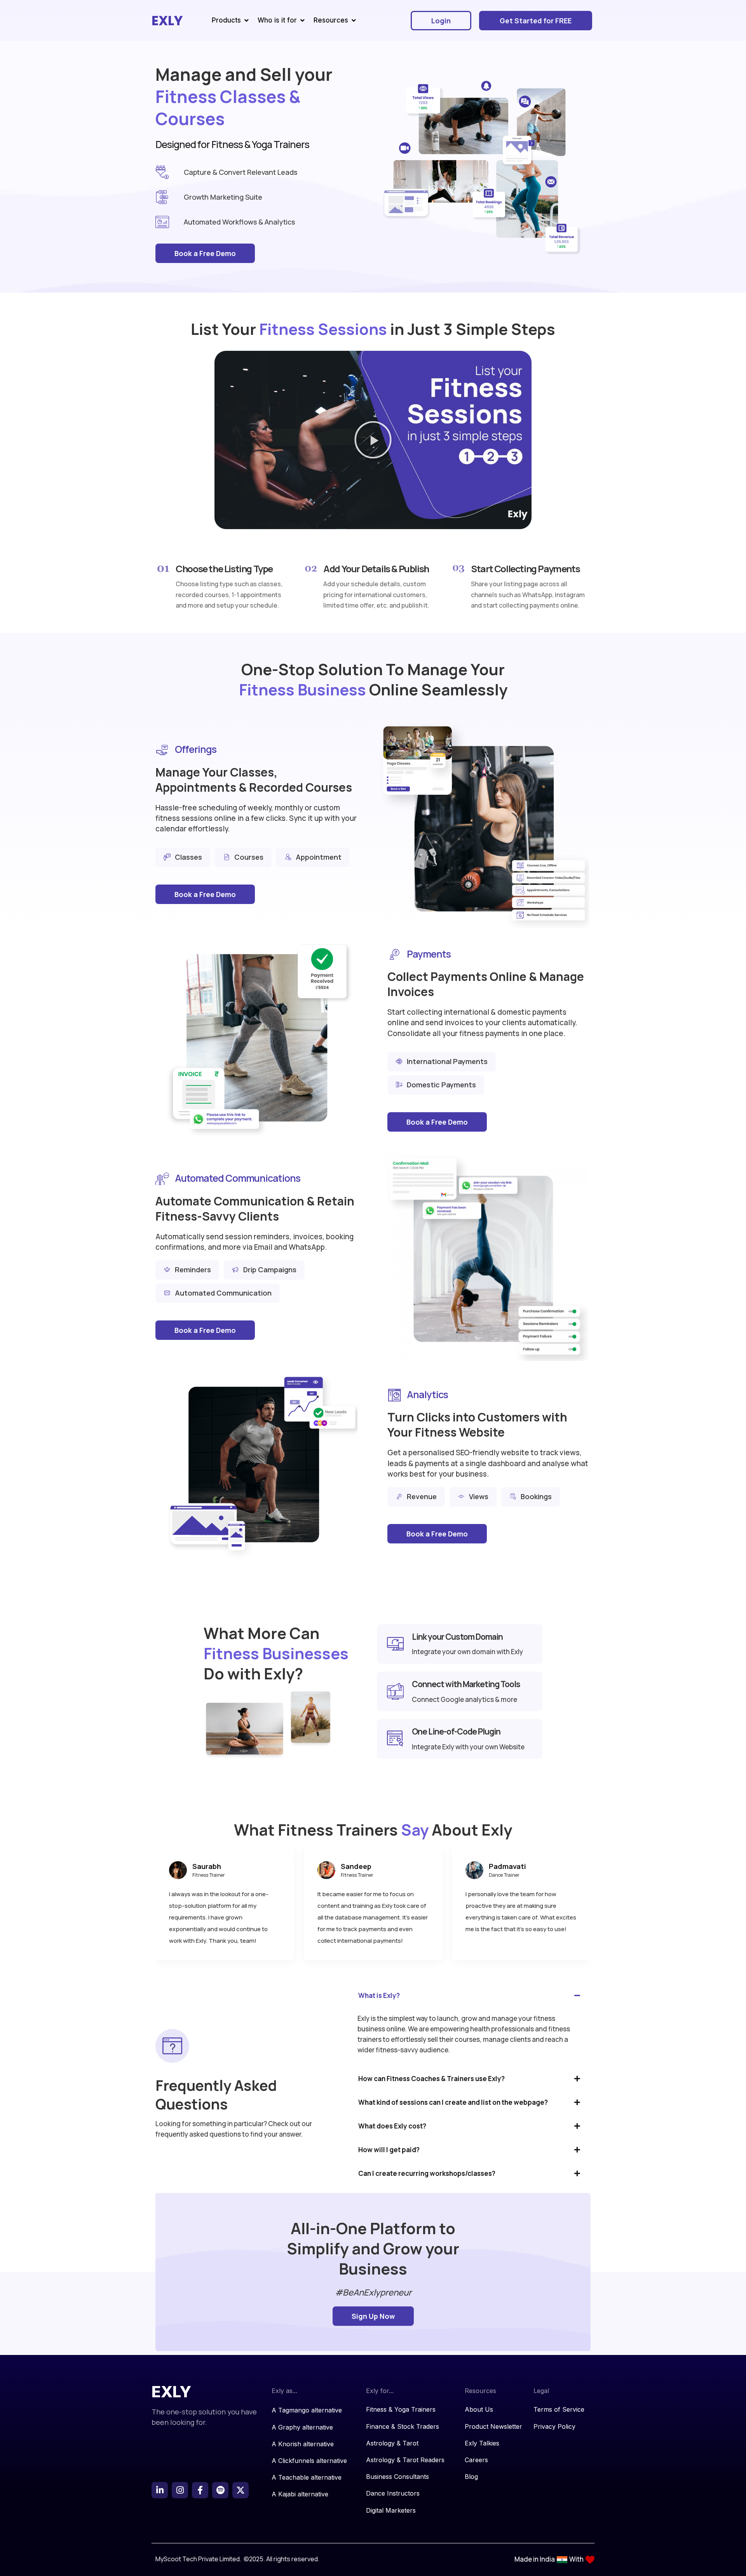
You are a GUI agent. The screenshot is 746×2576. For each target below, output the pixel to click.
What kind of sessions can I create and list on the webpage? (453, 2102)
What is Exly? (379, 1995)
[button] (373, 440)
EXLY (167, 21)
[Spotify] (220, 2490)
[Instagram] (180, 2490)
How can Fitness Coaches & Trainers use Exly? (431, 2079)
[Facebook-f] (200, 2490)
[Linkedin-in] (160, 2490)
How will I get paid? (389, 2150)
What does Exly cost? (392, 2126)
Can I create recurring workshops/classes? (427, 2173)
